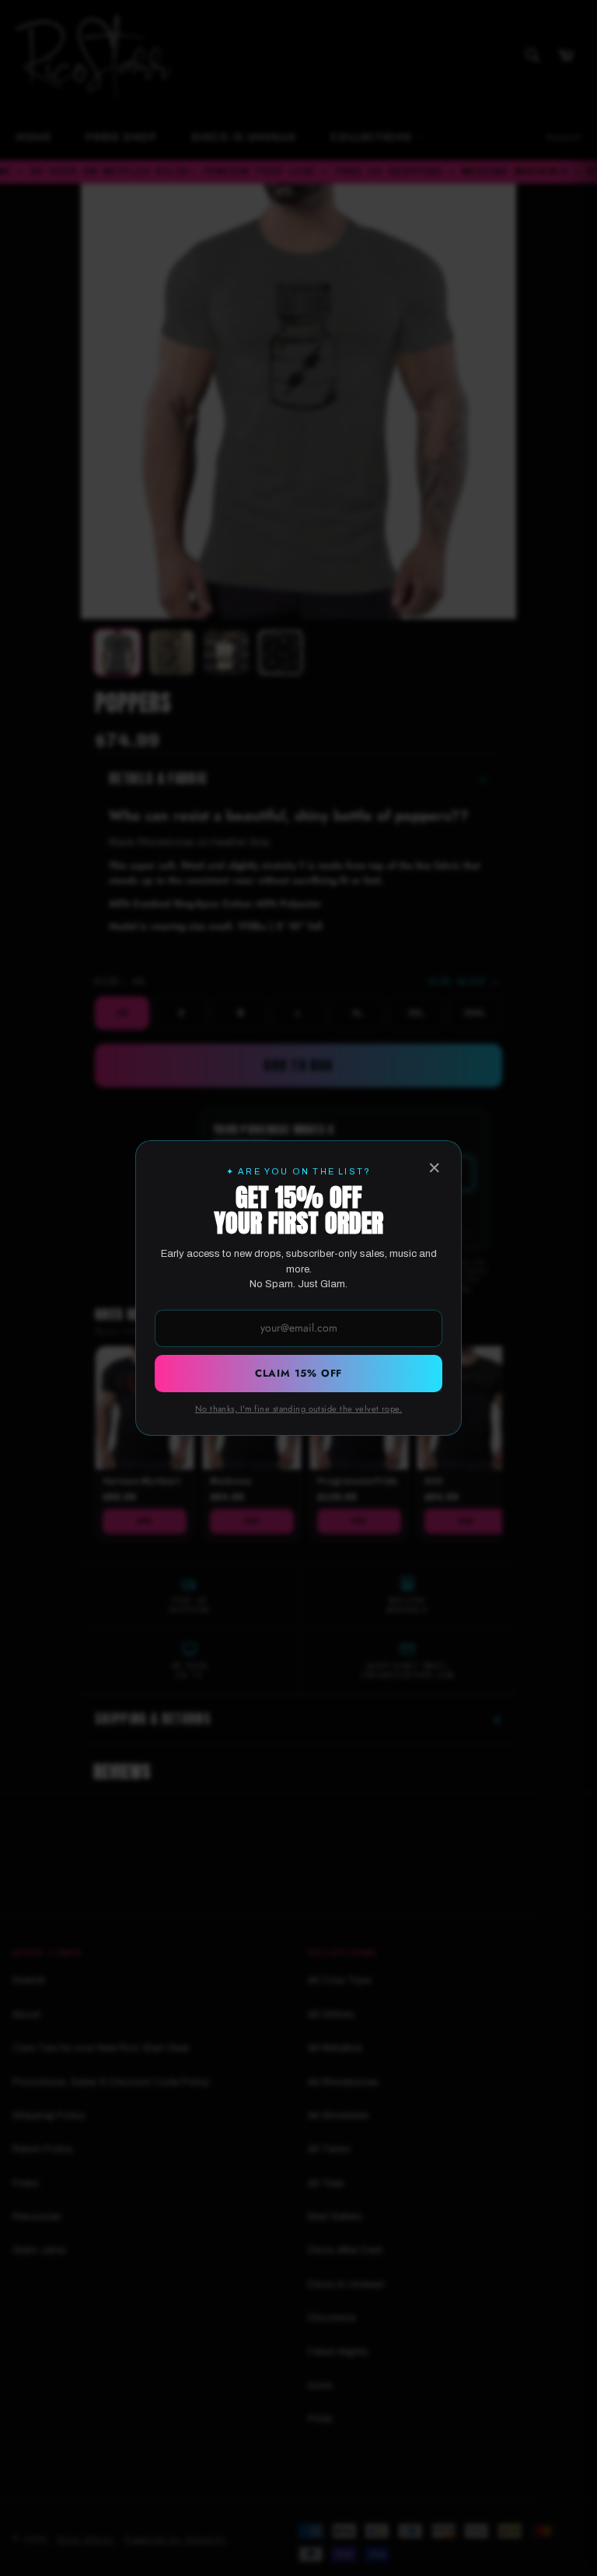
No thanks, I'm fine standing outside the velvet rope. (298, 1409)
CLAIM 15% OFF (298, 1373)
